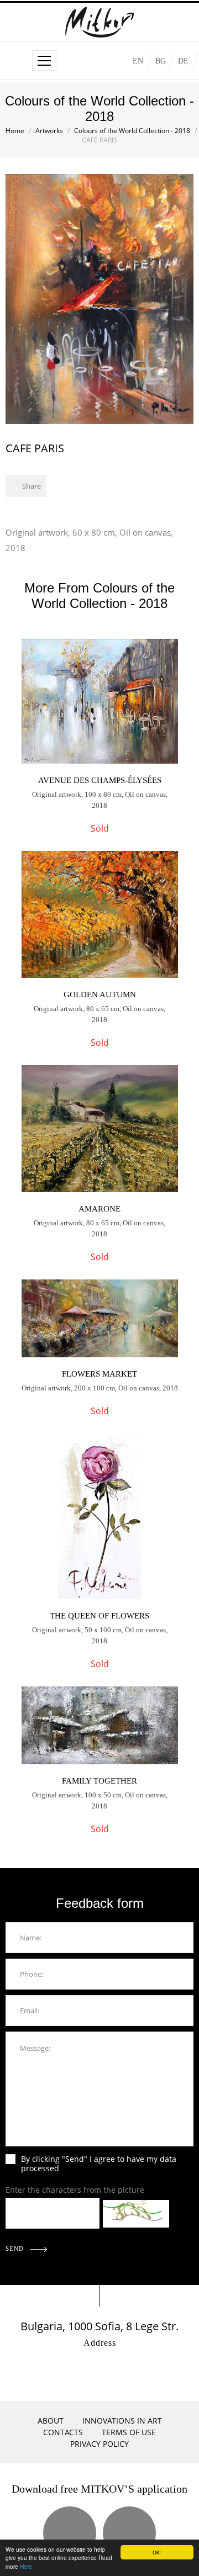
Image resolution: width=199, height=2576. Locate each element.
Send (16, 2249)
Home (15, 131)
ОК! (157, 2552)
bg (161, 61)
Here (26, 2566)
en (138, 61)
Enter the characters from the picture (75, 2190)
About (51, 2421)
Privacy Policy (99, 2444)
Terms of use (129, 2432)
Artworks (49, 131)
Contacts (63, 2432)
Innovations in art (122, 2421)
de (183, 61)
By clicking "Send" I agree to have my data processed (99, 2164)
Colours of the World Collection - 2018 (132, 131)
